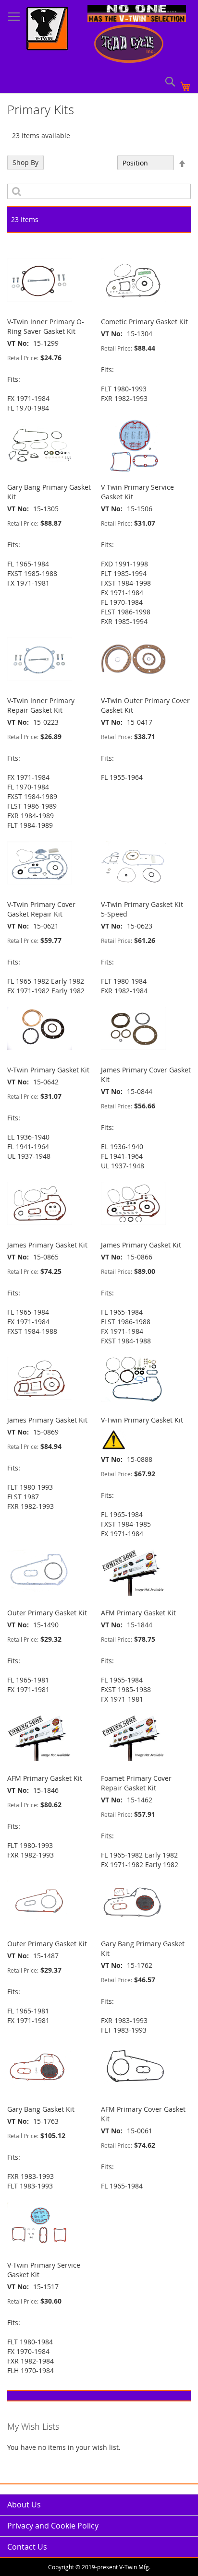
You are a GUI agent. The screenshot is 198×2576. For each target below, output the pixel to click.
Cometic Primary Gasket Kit (144, 322)
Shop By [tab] (25, 162)
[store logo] (47, 30)
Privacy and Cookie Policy (53, 2526)
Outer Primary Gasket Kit (47, 1613)
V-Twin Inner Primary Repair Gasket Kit (41, 705)
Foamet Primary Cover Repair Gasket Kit (136, 1783)
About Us (24, 2505)
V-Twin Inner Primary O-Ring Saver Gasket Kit (46, 326)
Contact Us (27, 2547)
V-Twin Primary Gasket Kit (48, 1070)
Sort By (101, 163)
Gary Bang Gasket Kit (41, 2109)
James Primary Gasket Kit (47, 1245)
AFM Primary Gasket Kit (138, 1613)
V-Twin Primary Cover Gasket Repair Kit (41, 909)
